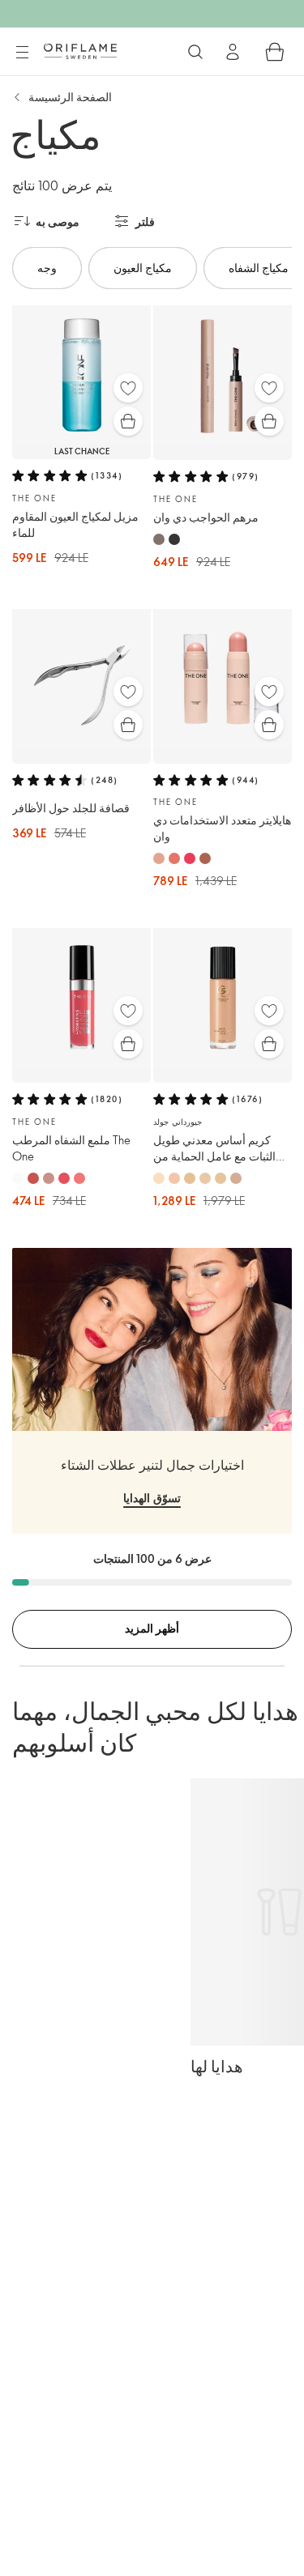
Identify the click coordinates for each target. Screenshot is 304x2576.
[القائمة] (22, 53)
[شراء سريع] (128, 421)
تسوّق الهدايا (152, 1498)
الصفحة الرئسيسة (70, 97)
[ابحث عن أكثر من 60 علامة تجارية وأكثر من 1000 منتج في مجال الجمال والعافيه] (195, 52)
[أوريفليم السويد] (80, 51)
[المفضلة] (128, 388)
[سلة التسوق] (275, 52)
